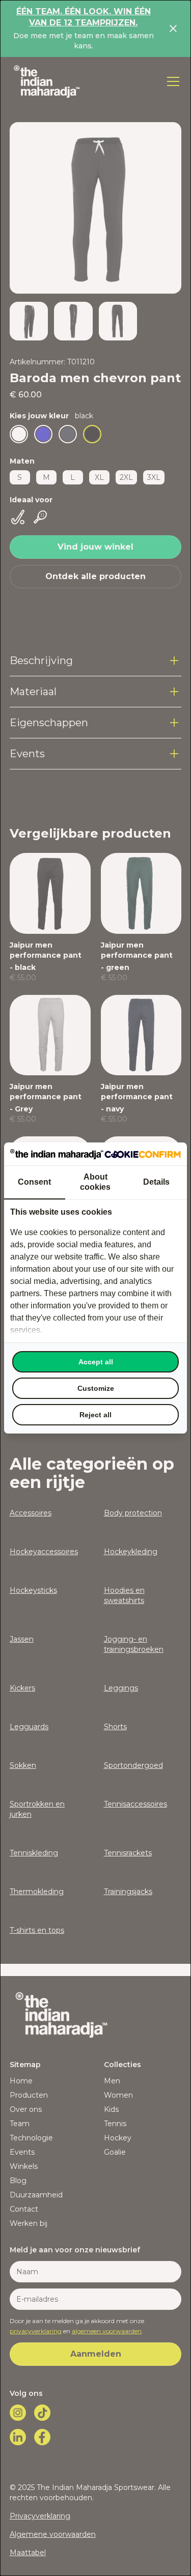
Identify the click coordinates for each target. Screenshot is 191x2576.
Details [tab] (156, 1182)
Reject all (95, 1415)
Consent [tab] (34, 1182)
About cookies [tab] (95, 1182)
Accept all (96, 1362)
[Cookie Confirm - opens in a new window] (143, 1154)
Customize (96, 1388)
